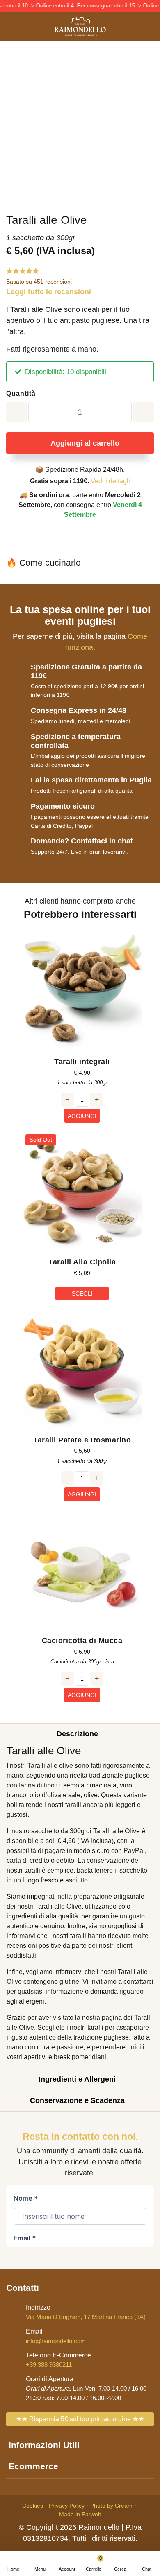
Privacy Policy (67, 2506)
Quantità (21, 393)
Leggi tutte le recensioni (49, 292)
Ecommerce (33, 2466)
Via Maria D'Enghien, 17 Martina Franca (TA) (86, 2312)
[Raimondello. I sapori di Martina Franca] (80, 27)
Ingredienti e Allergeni (77, 2079)
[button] (120, 2564)
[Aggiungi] (16, 412)
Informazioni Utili (44, 2445)
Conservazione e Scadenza (77, 2100)
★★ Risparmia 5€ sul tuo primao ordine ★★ (80, 2419)
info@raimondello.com (56, 2336)
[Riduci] (144, 412)
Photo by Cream (111, 2506)
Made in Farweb (80, 2514)
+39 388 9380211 (58, 2360)
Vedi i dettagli (110, 481)
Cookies (33, 2506)
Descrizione (77, 1734)
